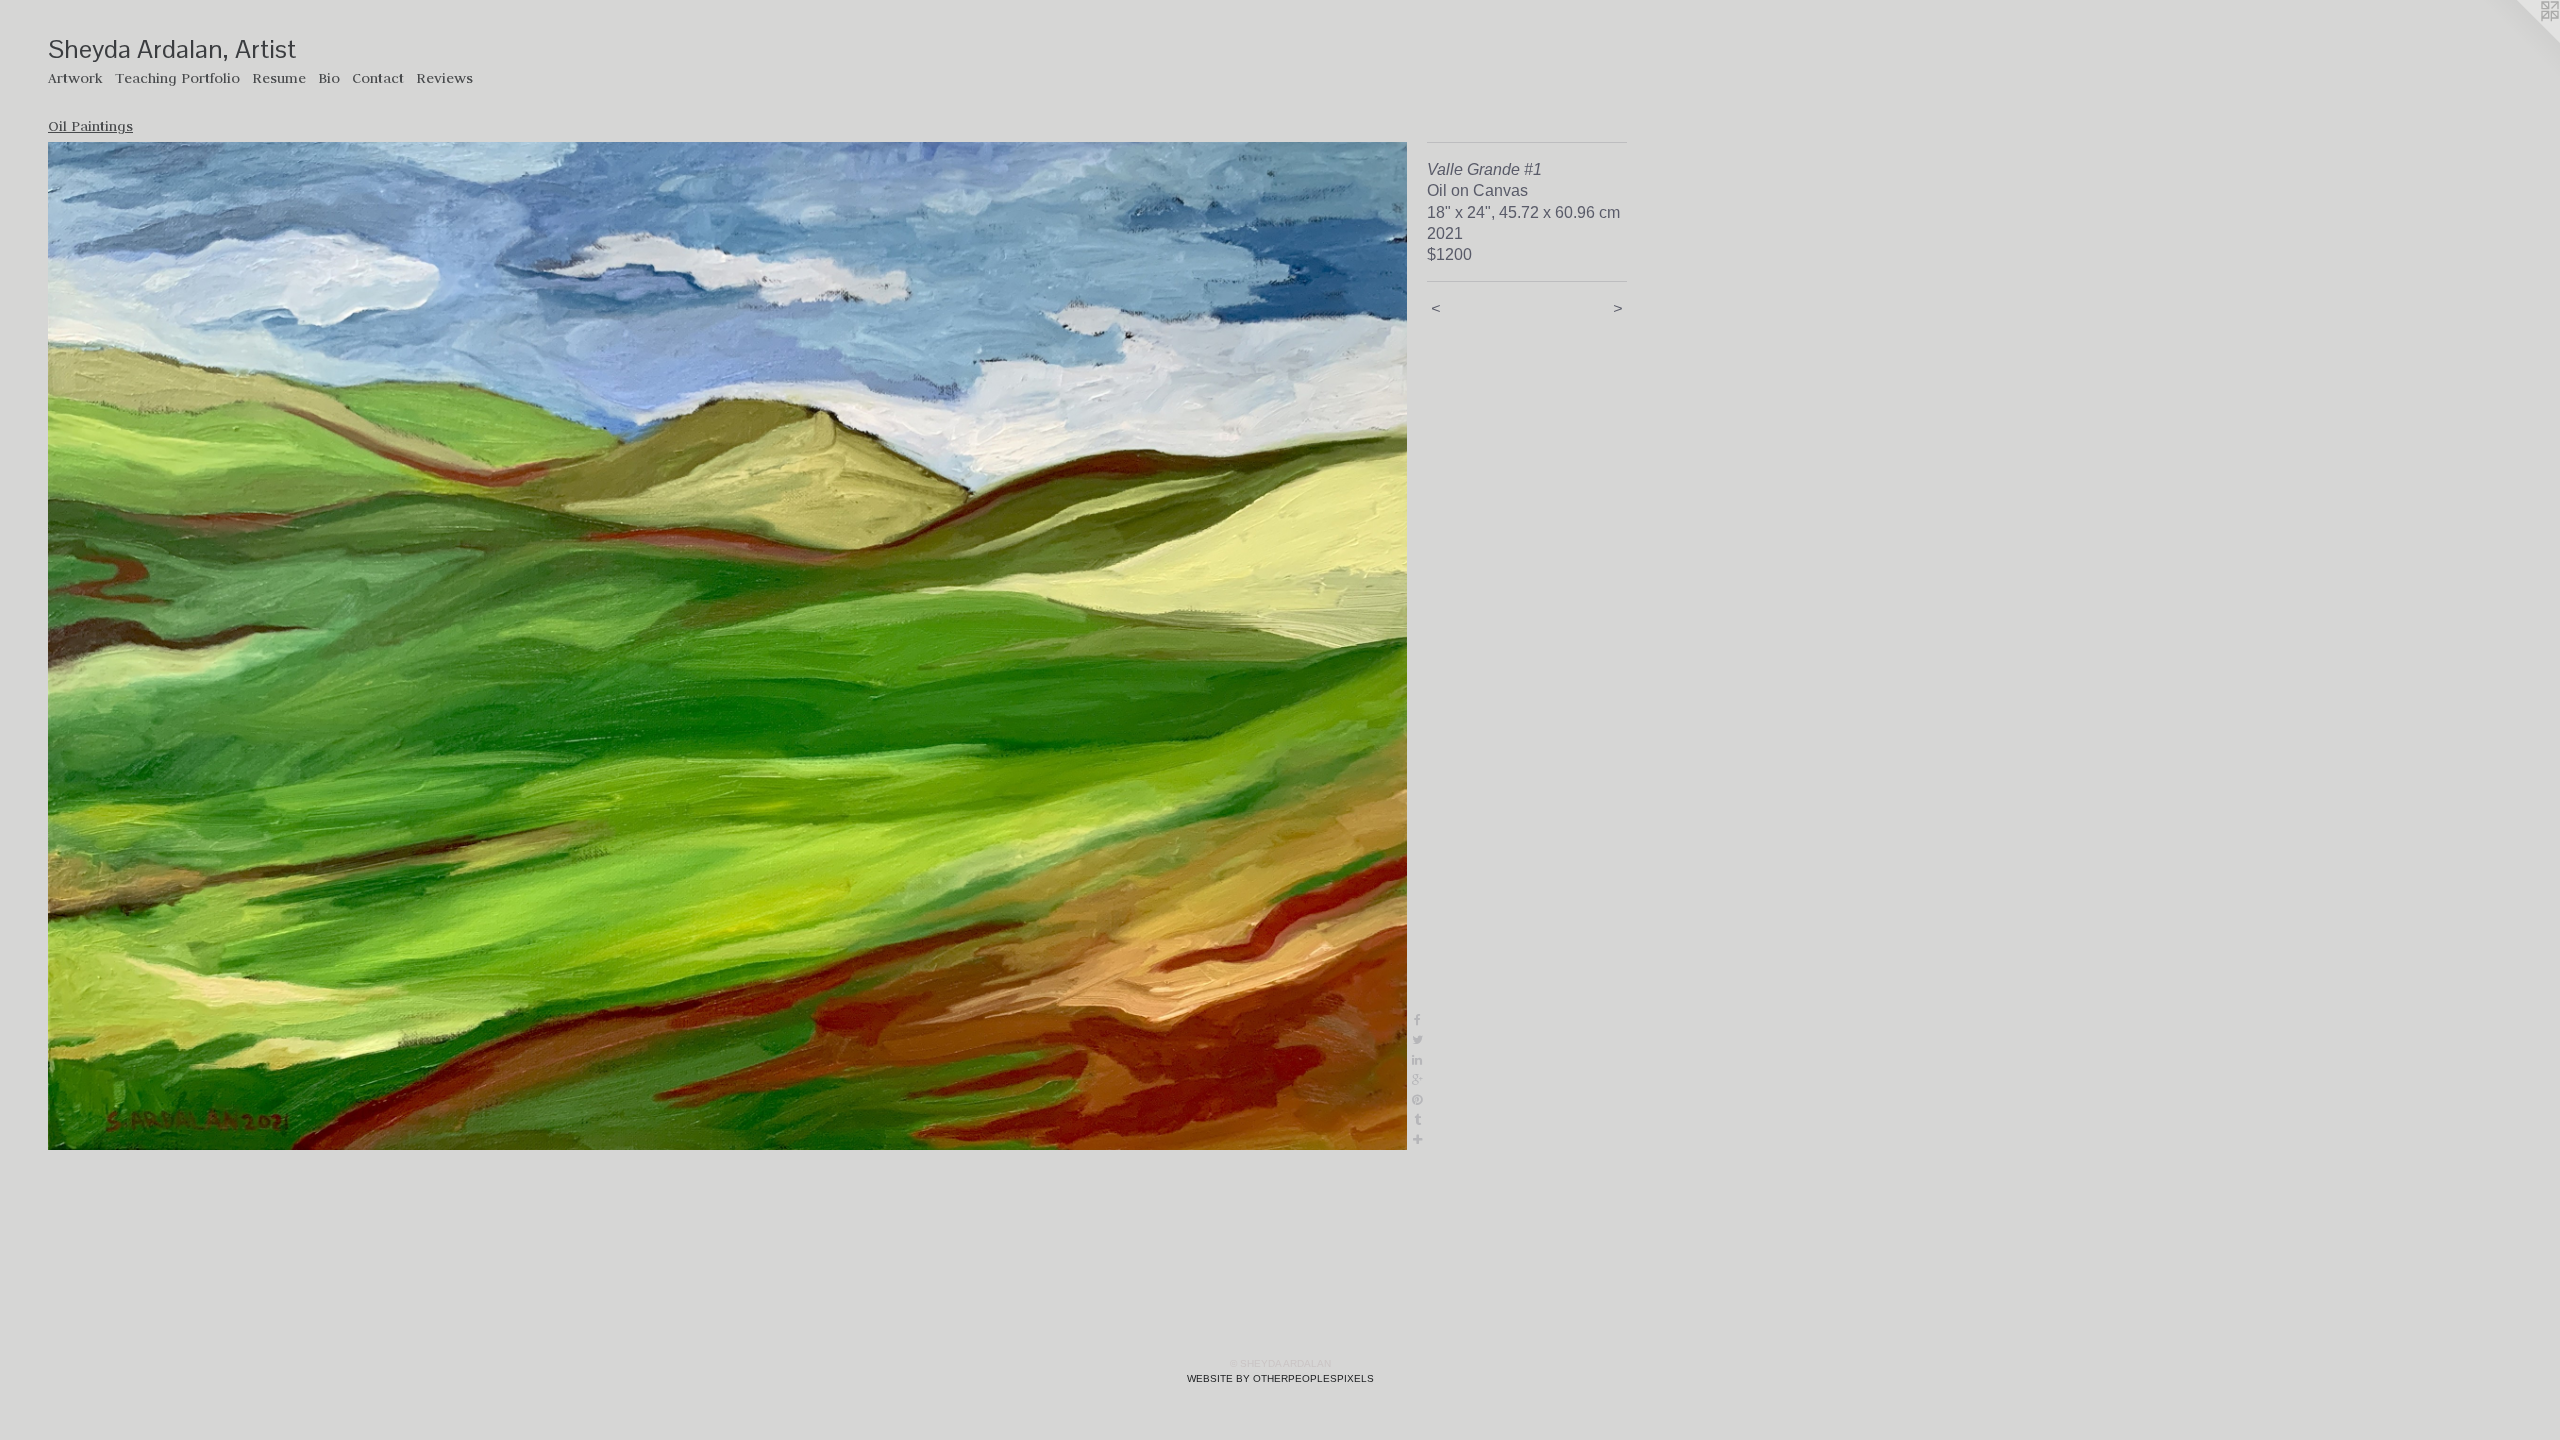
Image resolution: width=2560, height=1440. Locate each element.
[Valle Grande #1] (727, 646)
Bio (329, 78)
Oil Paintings (90, 126)
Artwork (75, 78)
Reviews (444, 78)
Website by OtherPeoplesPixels (1280, 1378)
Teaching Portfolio (177, 78)
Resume (279, 78)
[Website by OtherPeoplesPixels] (2520, 40)
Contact (378, 78)
